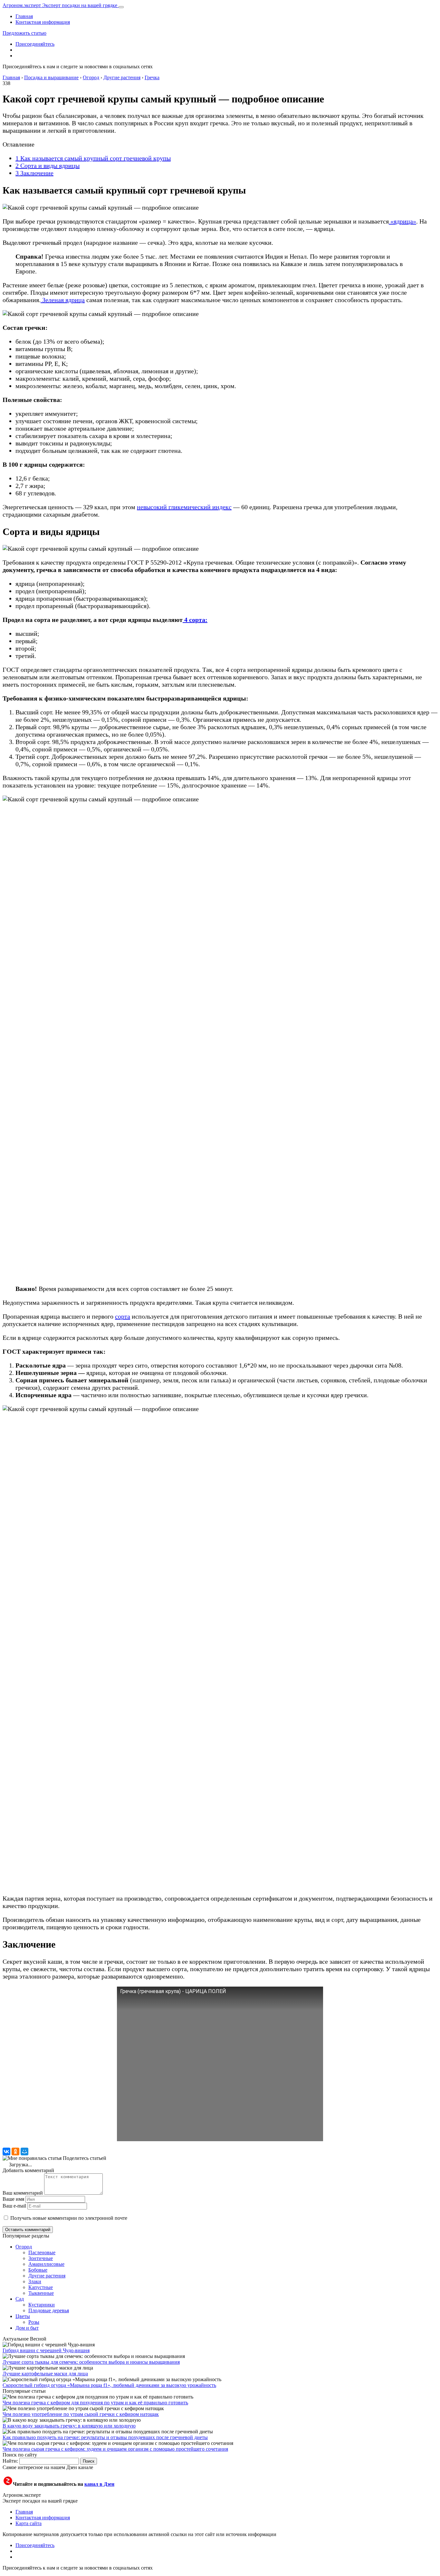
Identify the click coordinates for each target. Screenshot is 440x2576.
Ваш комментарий (23, 2193)
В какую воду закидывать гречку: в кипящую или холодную (69, 2426)
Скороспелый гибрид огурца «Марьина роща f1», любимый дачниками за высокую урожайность (109, 2385)
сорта (123, 1316)
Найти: (10, 2461)
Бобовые (38, 2270)
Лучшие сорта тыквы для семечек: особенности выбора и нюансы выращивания (91, 2362)
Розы (34, 2322)
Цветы (23, 2316)
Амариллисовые (46, 2264)
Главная (24, 16)
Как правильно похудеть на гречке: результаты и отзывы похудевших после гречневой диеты (105, 2437)
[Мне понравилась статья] (32, 2158)
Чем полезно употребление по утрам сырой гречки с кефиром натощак (81, 2414)
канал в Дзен (99, 2484)
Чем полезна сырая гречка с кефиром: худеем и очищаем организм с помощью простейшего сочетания (115, 2449)
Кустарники (42, 2305)
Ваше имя (13, 2199)
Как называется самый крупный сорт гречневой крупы (93, 158)
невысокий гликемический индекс (184, 507)
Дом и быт (27, 2328)
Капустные (41, 2287)
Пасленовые (42, 2252)
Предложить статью (24, 33)
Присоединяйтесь (35, 44)
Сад (20, 2299)
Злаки (35, 2281)
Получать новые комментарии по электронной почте (69, 2218)
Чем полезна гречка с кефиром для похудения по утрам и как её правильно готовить (95, 2403)
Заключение (34, 173)
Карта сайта (29, 2523)
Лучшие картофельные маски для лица (45, 2374)
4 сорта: (195, 620)
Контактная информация (43, 22)
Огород (24, 2247)
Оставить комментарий (28, 2230)
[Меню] (121, 7)
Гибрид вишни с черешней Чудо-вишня (46, 2350)
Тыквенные (41, 2293)
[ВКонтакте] (6, 2151)
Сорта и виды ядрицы (48, 166)
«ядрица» (402, 221)
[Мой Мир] (24, 2151)
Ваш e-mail (14, 2206)
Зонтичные (41, 2258)
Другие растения (47, 2276)
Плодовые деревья (49, 2310)
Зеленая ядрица (63, 300)
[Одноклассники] (15, 2151)
